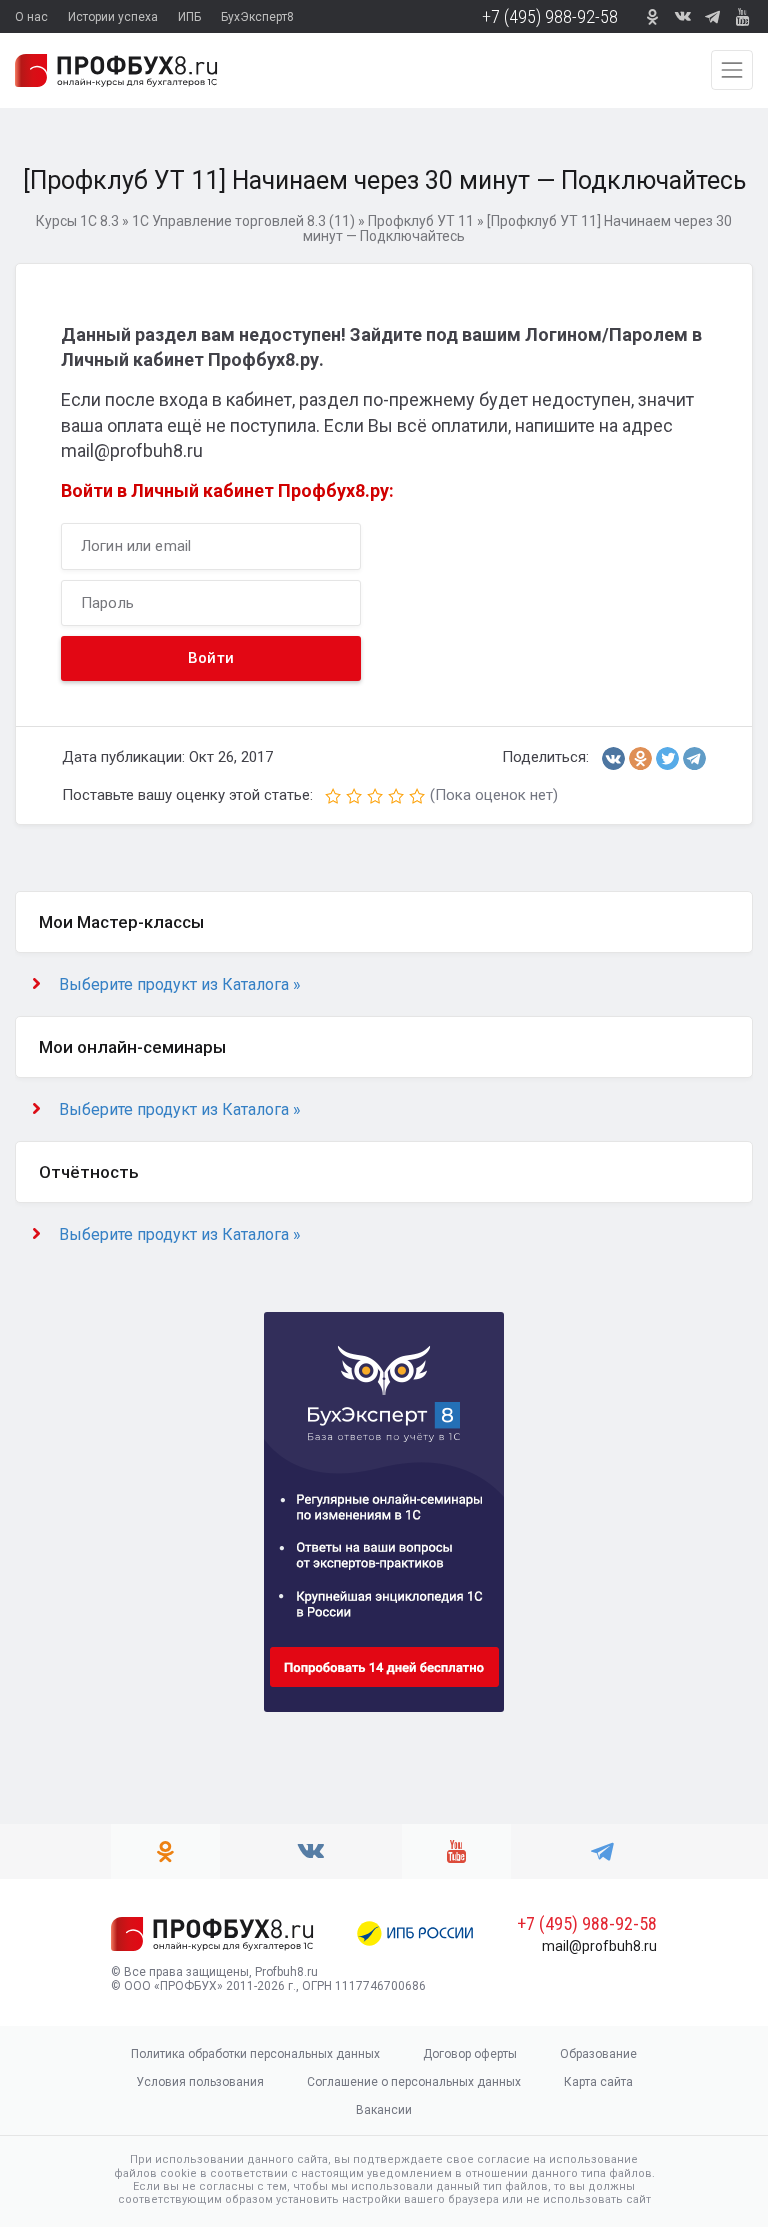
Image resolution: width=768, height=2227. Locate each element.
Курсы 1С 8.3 (77, 221)
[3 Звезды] (375, 796)
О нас (31, 17)
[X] (667, 758)
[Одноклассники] (640, 758)
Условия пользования (200, 2082)
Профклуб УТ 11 (421, 221)
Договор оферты (470, 2054)
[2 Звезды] (354, 796)
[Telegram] (694, 758)
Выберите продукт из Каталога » (180, 984)
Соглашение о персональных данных (414, 2082)
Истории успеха (113, 17)
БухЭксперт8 (257, 17)
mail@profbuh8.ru (599, 1946)
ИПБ (189, 17)
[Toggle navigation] (732, 70)
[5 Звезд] (417, 796)
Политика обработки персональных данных (255, 2054)
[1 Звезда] (333, 796)
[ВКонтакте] (613, 758)
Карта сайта (598, 2082)
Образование (598, 2054)
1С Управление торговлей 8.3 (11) (243, 221)
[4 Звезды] (396, 796)
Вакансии (384, 2110)
